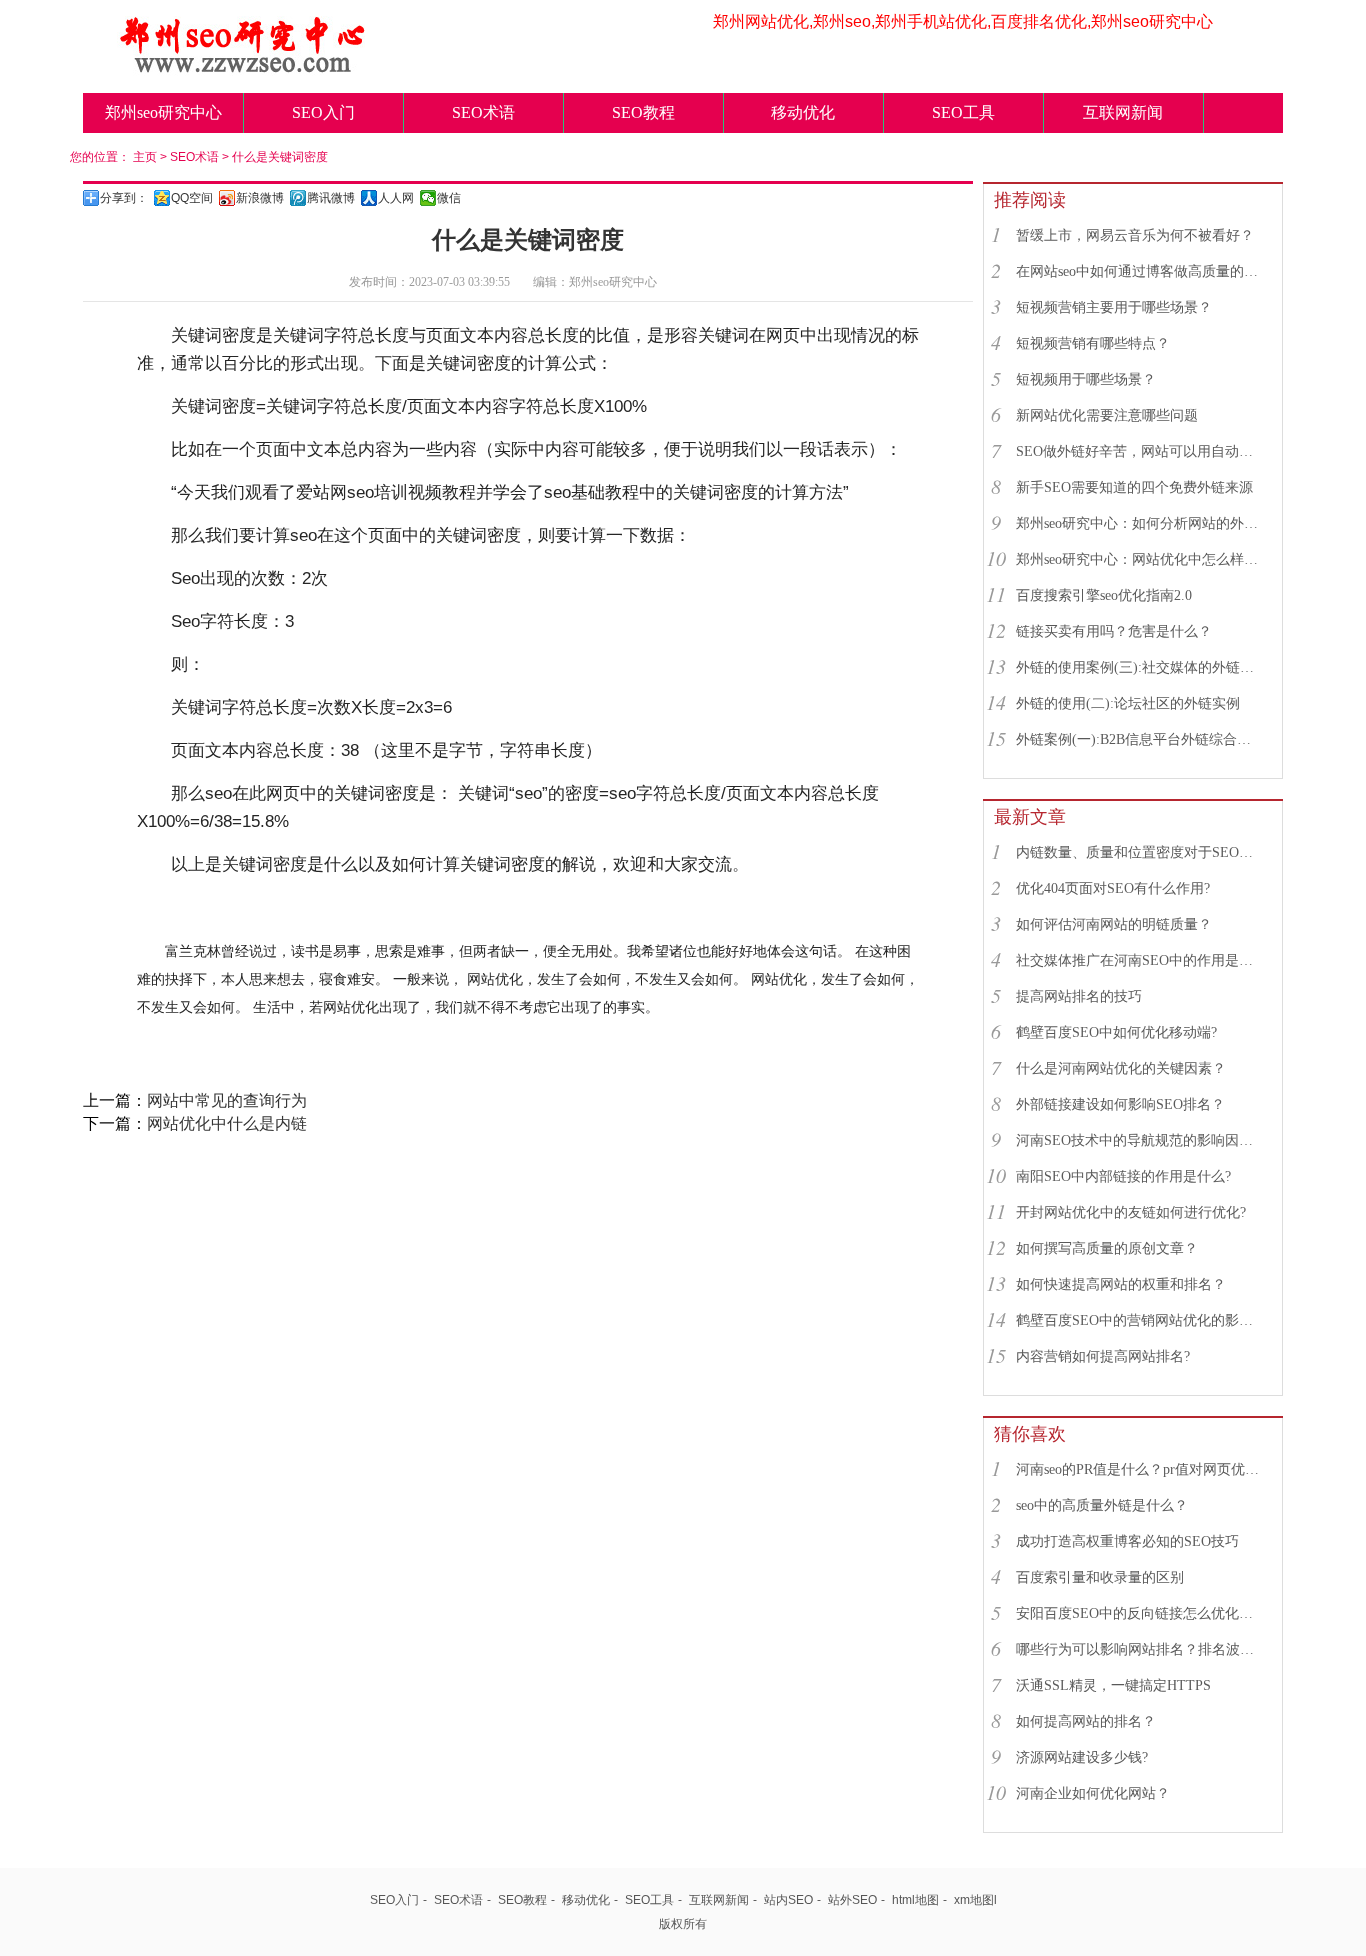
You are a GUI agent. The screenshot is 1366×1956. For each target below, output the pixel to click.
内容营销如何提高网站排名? (1103, 1356)
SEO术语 (483, 112)
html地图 (915, 1900)
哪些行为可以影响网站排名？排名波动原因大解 (1140, 1649)
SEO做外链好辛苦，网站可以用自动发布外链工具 (1140, 451)
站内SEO (788, 1900)
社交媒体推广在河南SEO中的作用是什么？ (1140, 960)
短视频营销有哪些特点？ (1093, 343)
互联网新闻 (1123, 112)
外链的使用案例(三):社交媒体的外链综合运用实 (1140, 667)
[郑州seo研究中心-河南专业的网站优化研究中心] (243, 67)
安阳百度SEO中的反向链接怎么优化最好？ (1140, 1613)
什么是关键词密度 (280, 157)
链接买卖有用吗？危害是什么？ (1114, 631)
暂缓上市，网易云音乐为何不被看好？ (1135, 235)
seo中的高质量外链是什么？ (1102, 1505)
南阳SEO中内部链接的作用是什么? (1123, 1176)
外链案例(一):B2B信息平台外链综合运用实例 (1140, 739)
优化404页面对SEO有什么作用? (1113, 888)
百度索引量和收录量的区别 (1100, 1577)
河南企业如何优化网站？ (1093, 1793)
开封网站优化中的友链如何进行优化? (1131, 1212)
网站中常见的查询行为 (227, 1100)
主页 (145, 157)
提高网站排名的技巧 (1079, 996)
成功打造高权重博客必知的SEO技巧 (1127, 1541)
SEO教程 (643, 112)
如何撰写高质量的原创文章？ (1107, 1248)
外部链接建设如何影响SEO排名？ (1120, 1104)
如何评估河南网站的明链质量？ (1114, 924)
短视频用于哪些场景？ (1086, 379)
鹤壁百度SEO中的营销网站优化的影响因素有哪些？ (1140, 1320)
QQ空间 (192, 198)
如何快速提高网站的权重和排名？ (1121, 1284)
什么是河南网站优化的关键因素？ (1121, 1068)
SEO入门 (323, 112)
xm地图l (975, 1900)
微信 (449, 198)
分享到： (124, 198)
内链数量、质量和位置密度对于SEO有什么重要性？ (1140, 852)
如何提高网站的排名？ (1086, 1721)
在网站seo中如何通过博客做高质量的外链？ (1140, 271)
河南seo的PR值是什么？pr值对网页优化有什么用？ (1140, 1469)
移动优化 (803, 112)
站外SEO (852, 1900)
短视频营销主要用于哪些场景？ (1114, 307)
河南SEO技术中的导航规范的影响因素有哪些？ (1140, 1140)
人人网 (396, 198)
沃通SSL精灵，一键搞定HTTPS (1113, 1685)
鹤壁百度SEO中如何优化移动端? (1116, 1032)
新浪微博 (260, 198)
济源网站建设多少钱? (1082, 1757)
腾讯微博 (331, 198)
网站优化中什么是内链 (227, 1123)
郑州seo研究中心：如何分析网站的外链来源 (1140, 523)
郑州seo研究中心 (163, 112)
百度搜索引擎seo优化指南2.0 (1104, 595)
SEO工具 (963, 112)
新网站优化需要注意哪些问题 (1107, 415)
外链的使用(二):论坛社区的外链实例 (1128, 703)
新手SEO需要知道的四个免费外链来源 (1134, 487)
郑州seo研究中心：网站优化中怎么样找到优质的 (1140, 559)
